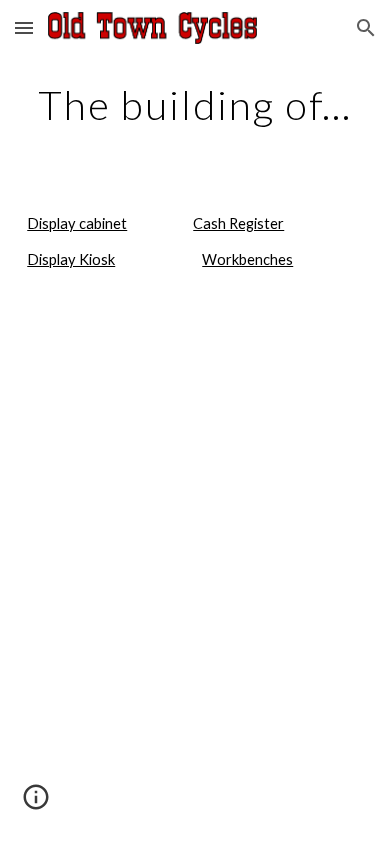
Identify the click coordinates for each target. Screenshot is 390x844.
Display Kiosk (71, 259)
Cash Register (238, 223)
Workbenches (247, 259)
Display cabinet (77, 223)
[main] (195, 105)
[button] (24, 27)
